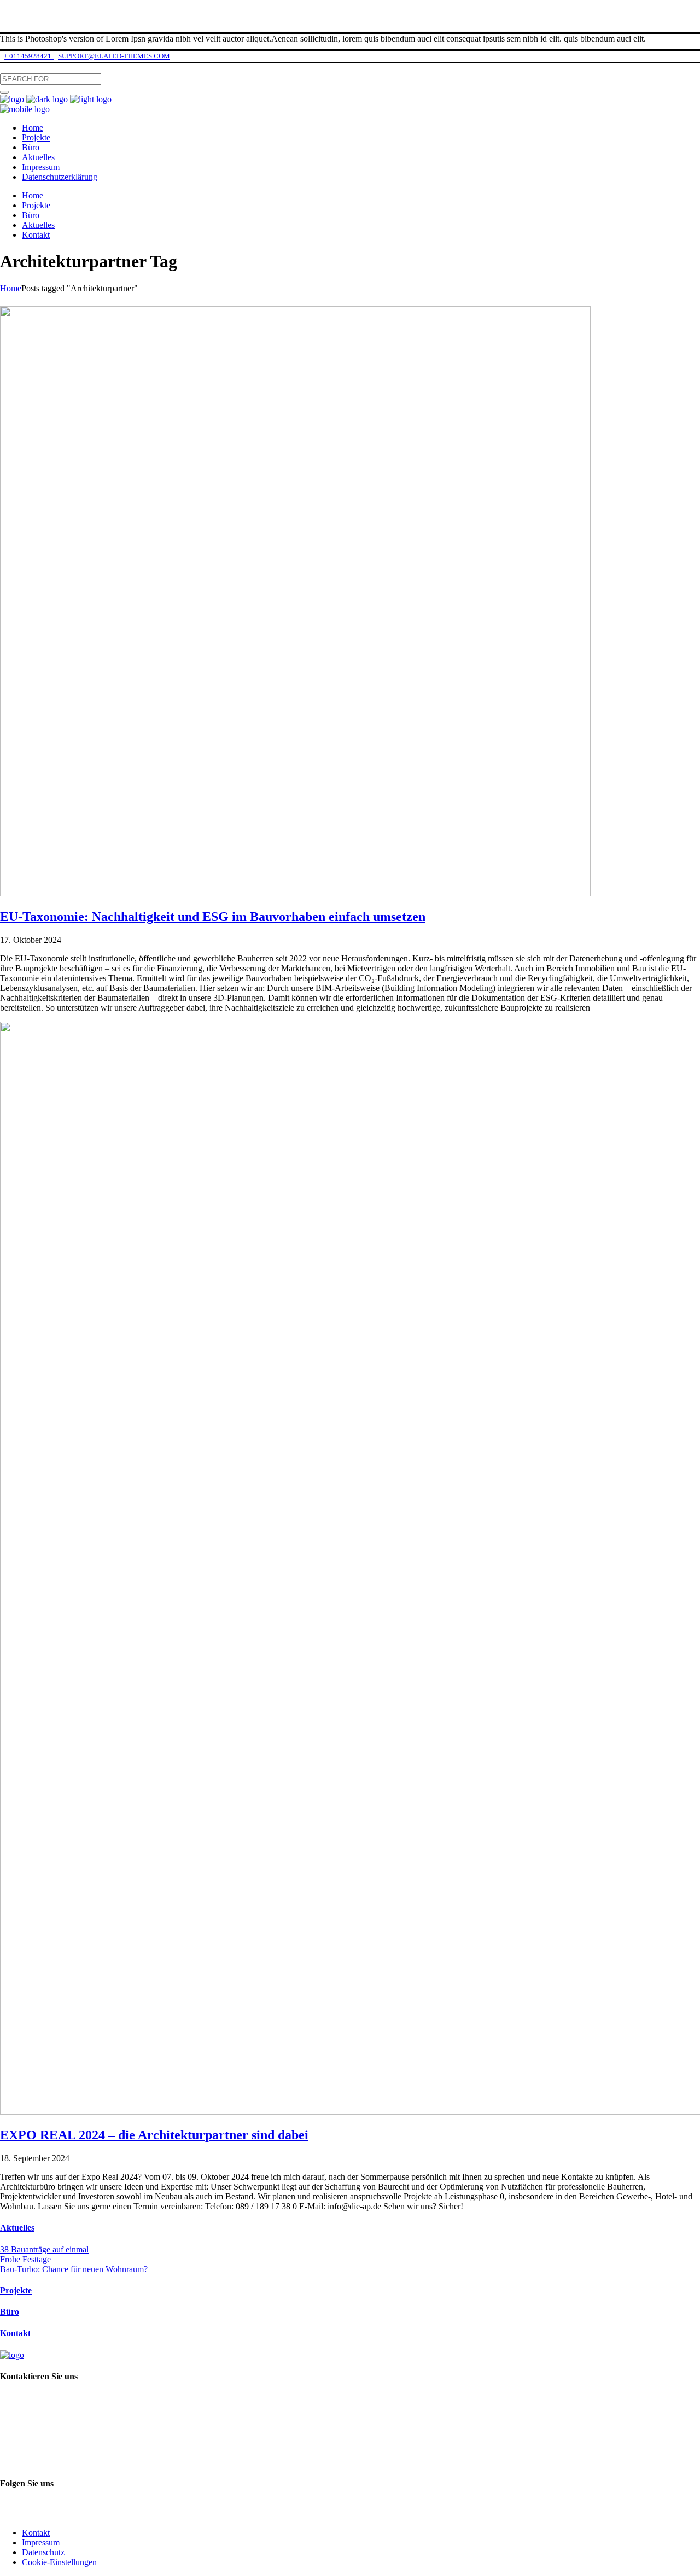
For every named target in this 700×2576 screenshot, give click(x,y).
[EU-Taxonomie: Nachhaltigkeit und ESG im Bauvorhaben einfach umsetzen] (295, 893)
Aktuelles (17, 2228)
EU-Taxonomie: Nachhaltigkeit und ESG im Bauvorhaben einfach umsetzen (213, 917)
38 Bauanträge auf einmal (44, 2249)
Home (11, 288)
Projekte (16, 2290)
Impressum (41, 2542)
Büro (10, 2312)
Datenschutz (43, 2552)
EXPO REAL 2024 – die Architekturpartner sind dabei (154, 2135)
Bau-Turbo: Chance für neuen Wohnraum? (74, 2269)
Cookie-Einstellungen (59, 2562)
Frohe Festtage (25, 2259)
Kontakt (15, 2333)
